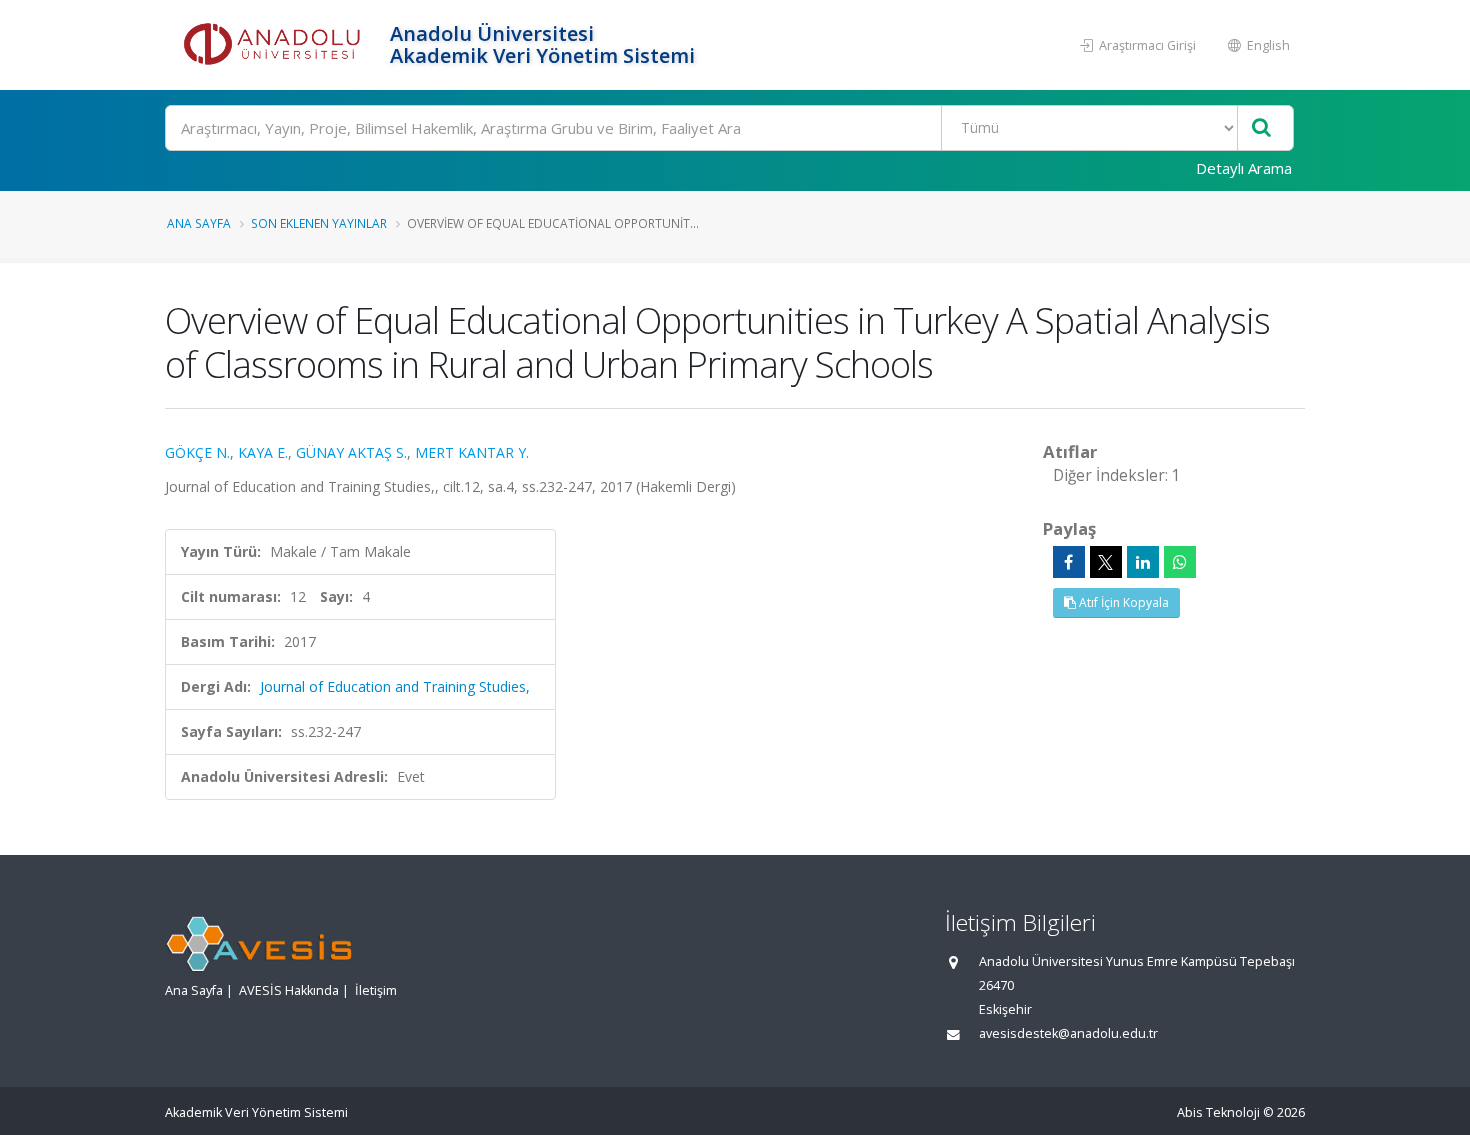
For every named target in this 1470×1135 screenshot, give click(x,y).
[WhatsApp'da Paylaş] (1180, 562)
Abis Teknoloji (1218, 1112)
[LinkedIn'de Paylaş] (1143, 562)
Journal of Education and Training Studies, (395, 686)
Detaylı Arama (1244, 168)
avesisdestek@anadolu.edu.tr (1068, 1033)
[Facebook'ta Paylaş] (1069, 562)
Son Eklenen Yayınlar (319, 223)
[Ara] (1261, 128)
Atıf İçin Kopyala (1122, 602)
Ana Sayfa (199, 223)
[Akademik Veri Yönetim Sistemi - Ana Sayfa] (275, 45)
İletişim (376, 990)
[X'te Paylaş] (1106, 562)
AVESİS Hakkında (289, 990)
